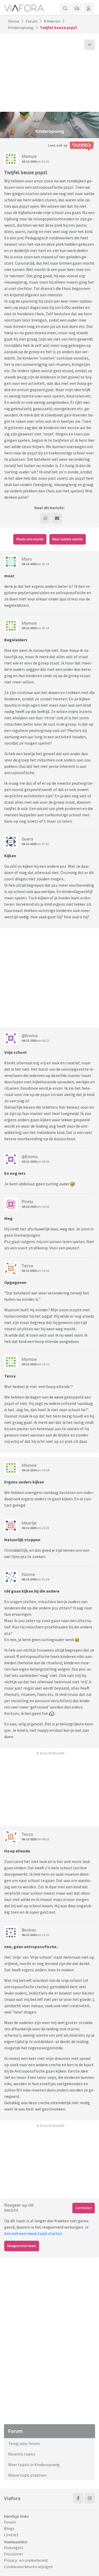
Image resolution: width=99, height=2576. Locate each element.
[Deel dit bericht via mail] (57, 518)
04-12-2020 (29, 161)
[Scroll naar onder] (89, 45)
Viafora (12, 2498)
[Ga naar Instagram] (90, 2498)
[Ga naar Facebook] (78, 2498)
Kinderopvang (21, 27)
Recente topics (22, 2454)
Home (14, 21)
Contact (11, 2535)
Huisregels (14, 2548)
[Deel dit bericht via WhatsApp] (45, 518)
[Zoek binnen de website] (65, 8)
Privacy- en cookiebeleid (26, 2560)
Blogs (9, 2528)
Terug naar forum (24, 2443)
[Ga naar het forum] (77, 8)
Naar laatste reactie (67, 539)
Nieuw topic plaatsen (27, 2475)
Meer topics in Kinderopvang (34, 2465)
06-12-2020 (29, 1579)
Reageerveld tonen (22, 2246)
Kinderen (52, 21)
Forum (32, 21)
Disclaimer (14, 2554)
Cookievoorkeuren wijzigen (28, 2567)
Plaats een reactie (30, 539)
